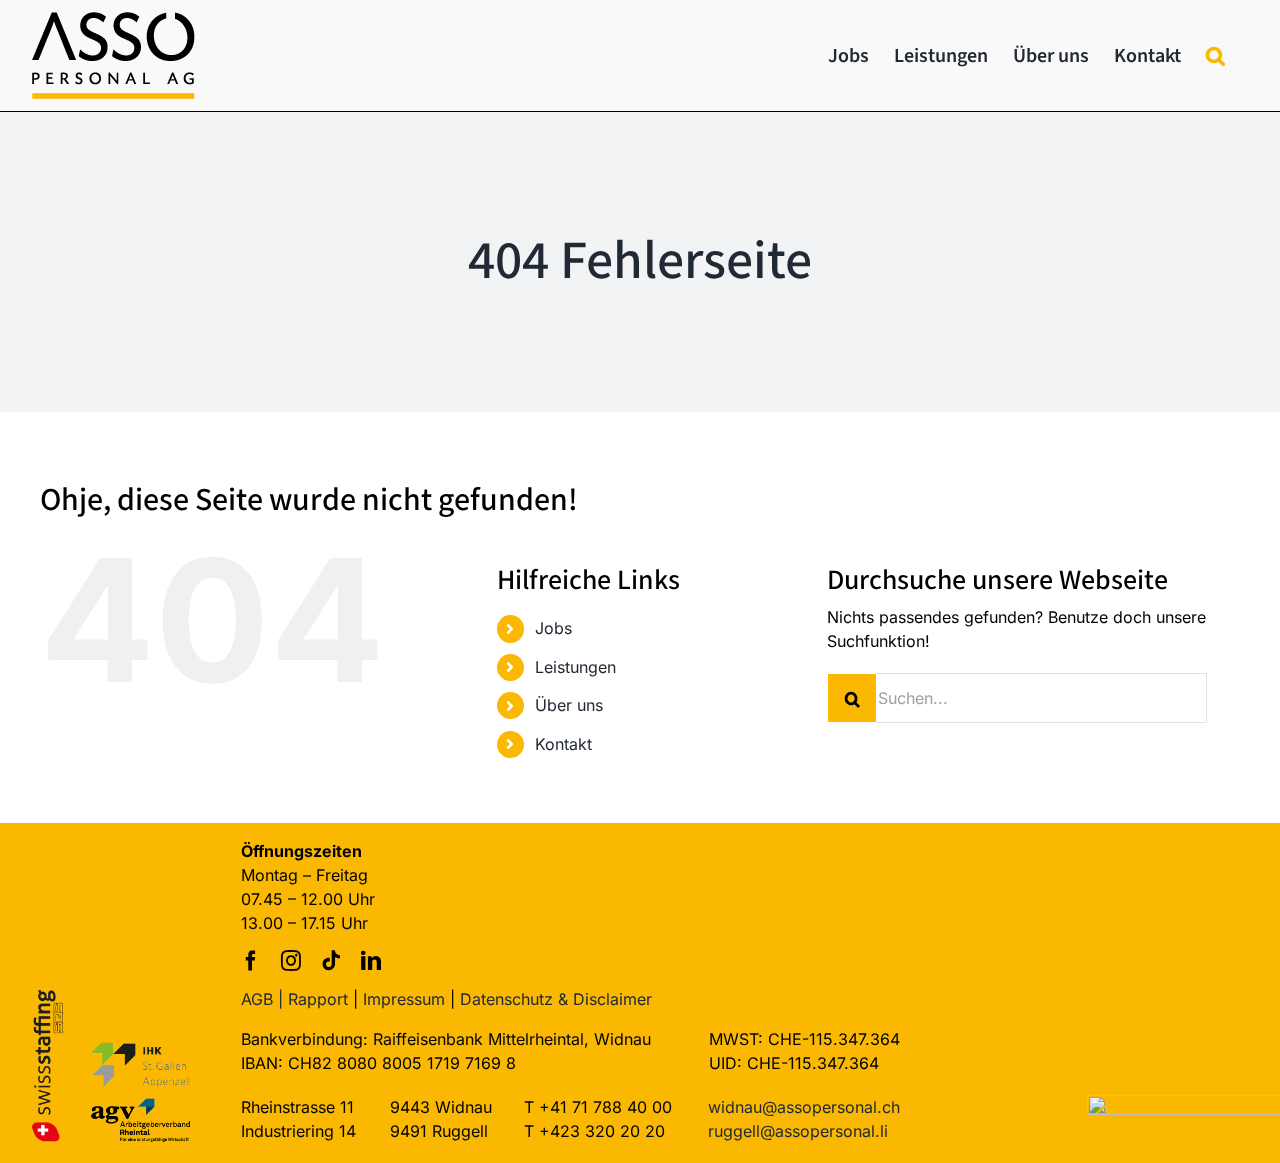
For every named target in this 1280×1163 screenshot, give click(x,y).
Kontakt (563, 744)
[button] (1215, 55)
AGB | (262, 999)
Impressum (404, 999)
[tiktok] (331, 961)
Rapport (318, 999)
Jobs (553, 628)
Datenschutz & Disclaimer (556, 999)
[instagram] (291, 961)
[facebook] (251, 961)
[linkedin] (371, 961)
